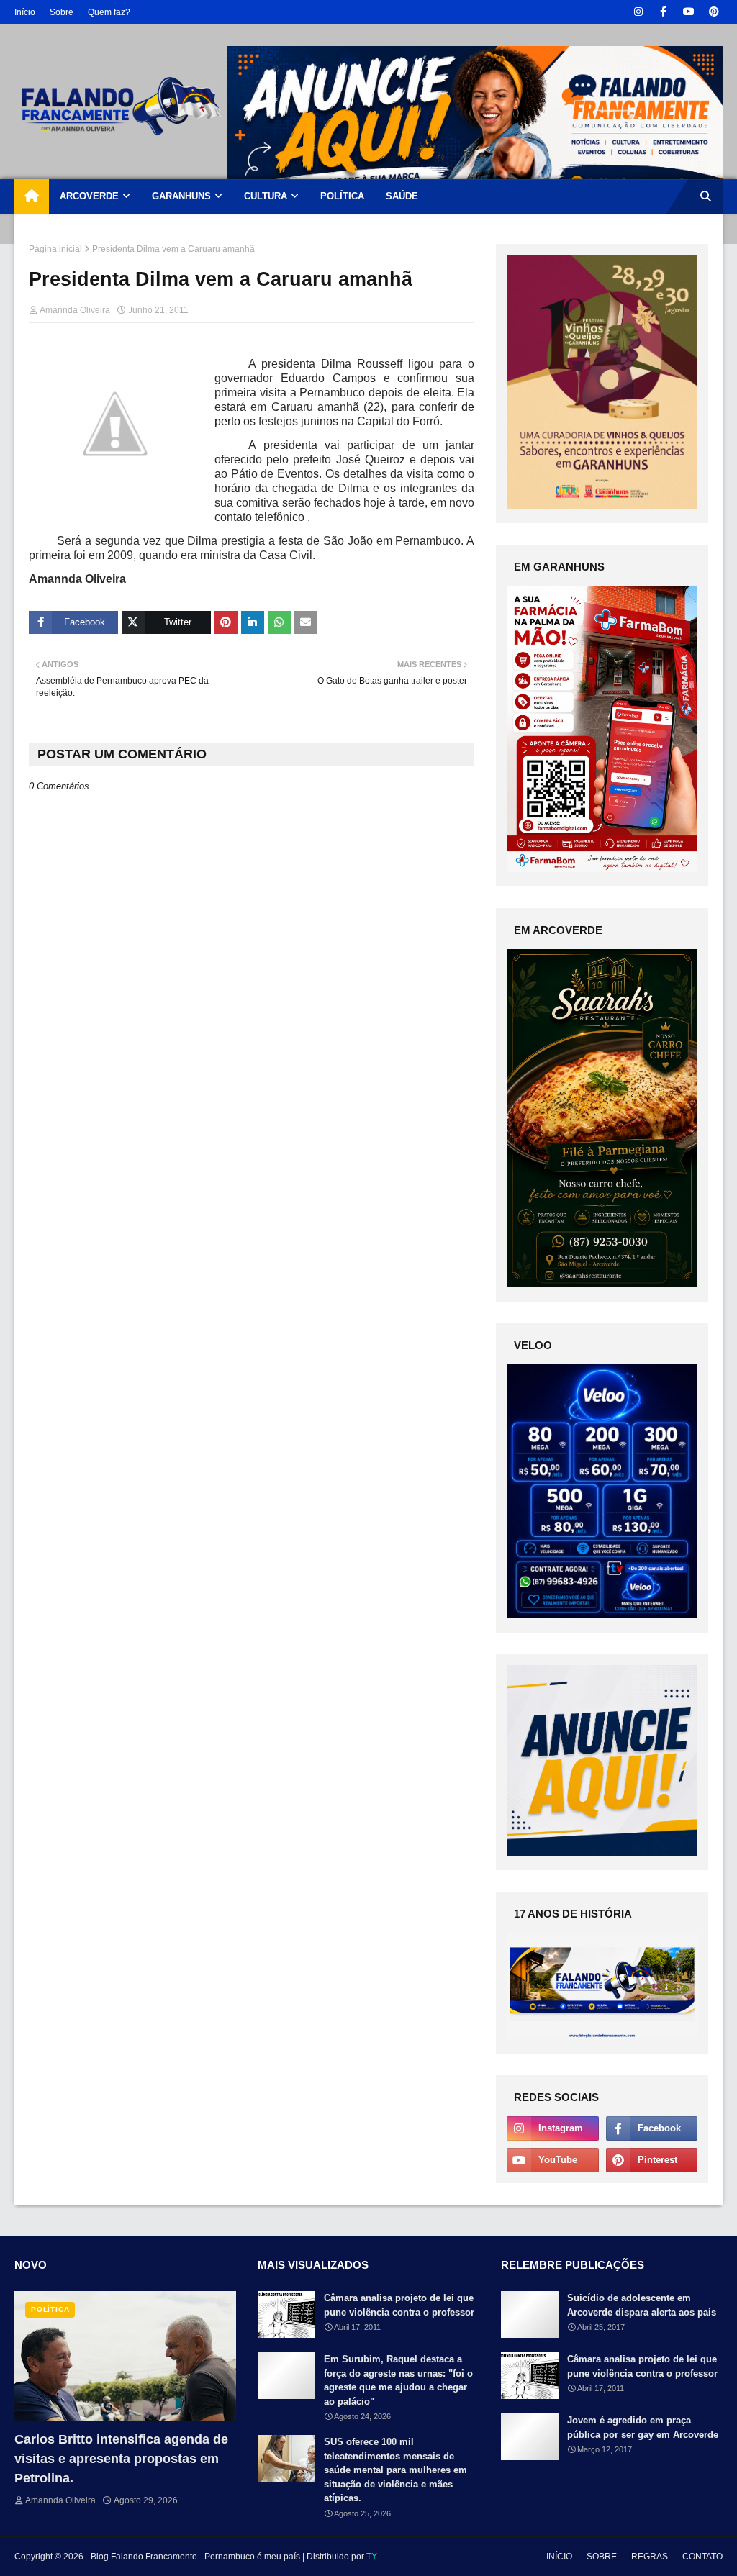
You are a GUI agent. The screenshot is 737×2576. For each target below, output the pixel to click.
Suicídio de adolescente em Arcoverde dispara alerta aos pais (642, 2305)
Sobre (62, 12)
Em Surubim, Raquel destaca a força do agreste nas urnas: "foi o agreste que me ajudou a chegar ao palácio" (398, 2380)
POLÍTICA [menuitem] (342, 196)
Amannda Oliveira (75, 310)
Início (25, 12)
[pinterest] (714, 12)
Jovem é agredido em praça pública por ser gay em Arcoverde (643, 2427)
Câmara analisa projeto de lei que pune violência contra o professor (399, 2305)
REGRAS (650, 2557)
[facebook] (663, 12)
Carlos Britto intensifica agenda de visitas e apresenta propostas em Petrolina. (121, 2459)
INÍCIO (559, 2557)
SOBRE (602, 2557)
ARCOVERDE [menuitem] (89, 196)
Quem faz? (109, 12)
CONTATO (702, 2557)
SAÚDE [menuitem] (402, 196)
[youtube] (688, 12)
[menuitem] (32, 196)
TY (372, 2557)
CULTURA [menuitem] (266, 196)
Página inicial (55, 249)
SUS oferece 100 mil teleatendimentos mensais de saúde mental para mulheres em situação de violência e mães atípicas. (395, 2470)
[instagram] (638, 12)
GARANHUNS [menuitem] (181, 196)
